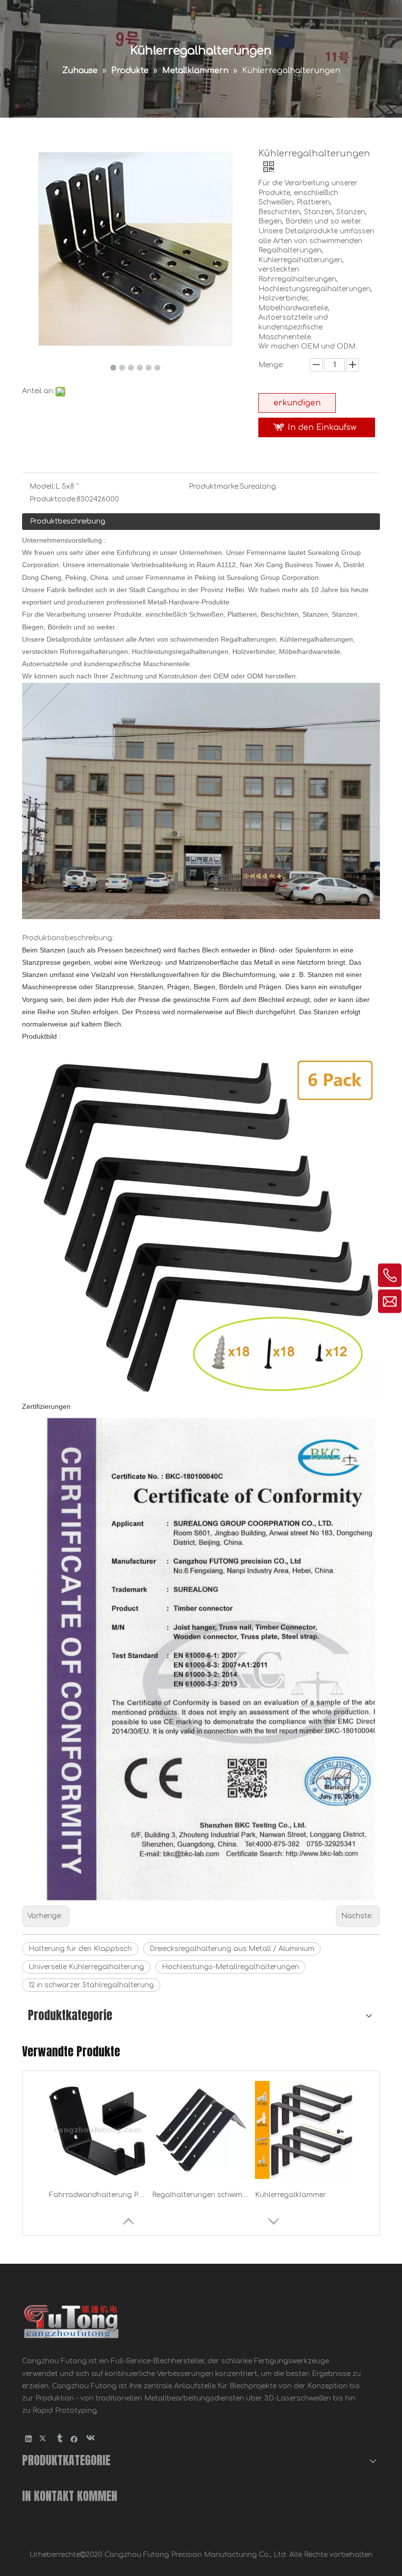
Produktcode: (53, 499)
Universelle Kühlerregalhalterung (86, 1967)
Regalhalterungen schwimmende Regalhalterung (201, 2195)
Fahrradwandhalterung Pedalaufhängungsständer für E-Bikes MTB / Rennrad (98, 2195)
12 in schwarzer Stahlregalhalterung (91, 1985)
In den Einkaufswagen (322, 430)
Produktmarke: (214, 487)
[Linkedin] (29, 2438)
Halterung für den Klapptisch (80, 1949)
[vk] (89, 2438)
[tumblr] (59, 2438)
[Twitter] (44, 2438)
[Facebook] (74, 2438)
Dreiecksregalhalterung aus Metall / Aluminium (232, 1949)
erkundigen (297, 403)
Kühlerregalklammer (290, 2195)
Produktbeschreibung (68, 521)
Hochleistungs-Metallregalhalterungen (230, 1967)
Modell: (42, 487)
